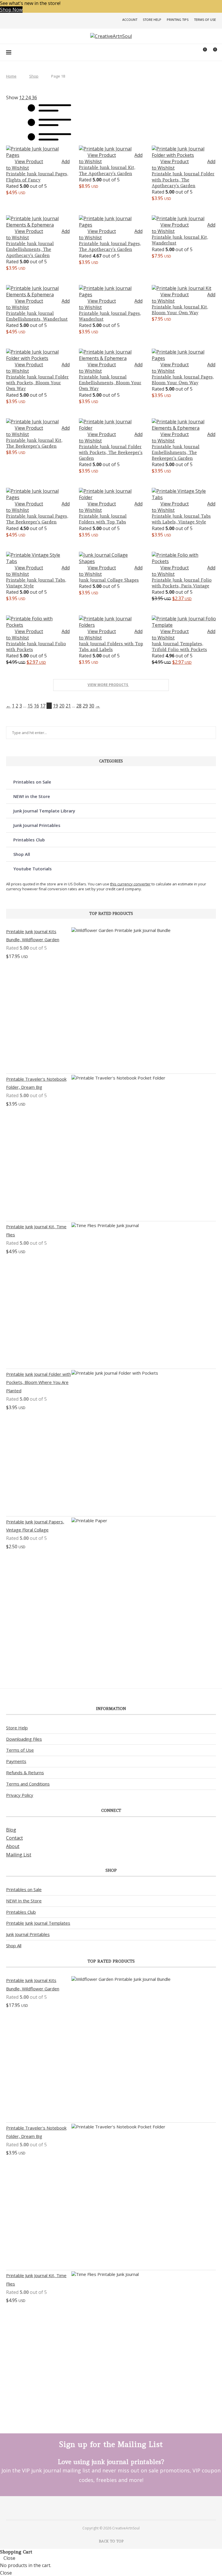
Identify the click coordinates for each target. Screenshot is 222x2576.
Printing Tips (178, 20)
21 (68, 706)
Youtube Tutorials (33, 869)
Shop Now (11, 10)
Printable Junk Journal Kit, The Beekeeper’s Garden (34, 443)
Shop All (22, 854)
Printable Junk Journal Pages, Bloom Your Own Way (183, 380)
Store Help (152, 20)
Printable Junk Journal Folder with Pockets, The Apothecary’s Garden (183, 180)
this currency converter (130, 884)
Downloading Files (24, 1739)
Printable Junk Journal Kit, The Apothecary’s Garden (107, 170)
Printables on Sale (32, 782)
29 (85, 706)
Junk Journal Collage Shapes (109, 580)
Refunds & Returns (25, 1773)
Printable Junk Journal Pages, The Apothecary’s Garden (110, 246)
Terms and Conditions (28, 1784)
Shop (34, 76)
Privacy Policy (20, 1795)
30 (92, 706)
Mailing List (19, 1855)
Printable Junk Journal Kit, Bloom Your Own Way (180, 310)
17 (43, 706)
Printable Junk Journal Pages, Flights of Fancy (37, 177)
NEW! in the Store (32, 796)
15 (30, 706)
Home (11, 76)
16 (36, 706)
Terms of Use (205, 20)
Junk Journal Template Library (44, 811)
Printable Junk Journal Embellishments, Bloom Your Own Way (110, 383)
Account (130, 20)
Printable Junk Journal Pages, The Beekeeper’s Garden (37, 519)
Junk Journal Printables (37, 825)
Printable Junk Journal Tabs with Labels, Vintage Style (181, 519)
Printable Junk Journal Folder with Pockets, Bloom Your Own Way (37, 383)
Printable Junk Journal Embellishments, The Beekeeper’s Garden (176, 453)
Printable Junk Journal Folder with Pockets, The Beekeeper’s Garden (111, 453)
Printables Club (29, 840)
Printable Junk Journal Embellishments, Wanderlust (37, 316)
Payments (16, 1761)
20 (62, 706)
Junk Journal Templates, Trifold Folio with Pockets (179, 647)
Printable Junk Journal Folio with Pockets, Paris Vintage (182, 583)
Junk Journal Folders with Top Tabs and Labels (111, 647)
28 (79, 706)
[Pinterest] (103, 2508)
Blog (11, 1830)
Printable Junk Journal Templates (38, 1923)
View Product (29, 161)
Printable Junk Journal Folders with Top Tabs (103, 519)
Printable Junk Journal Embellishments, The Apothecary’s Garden (30, 249)
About (13, 1846)
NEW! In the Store (24, 1901)
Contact (14, 1838)
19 (55, 706)
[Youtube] (119, 2508)
